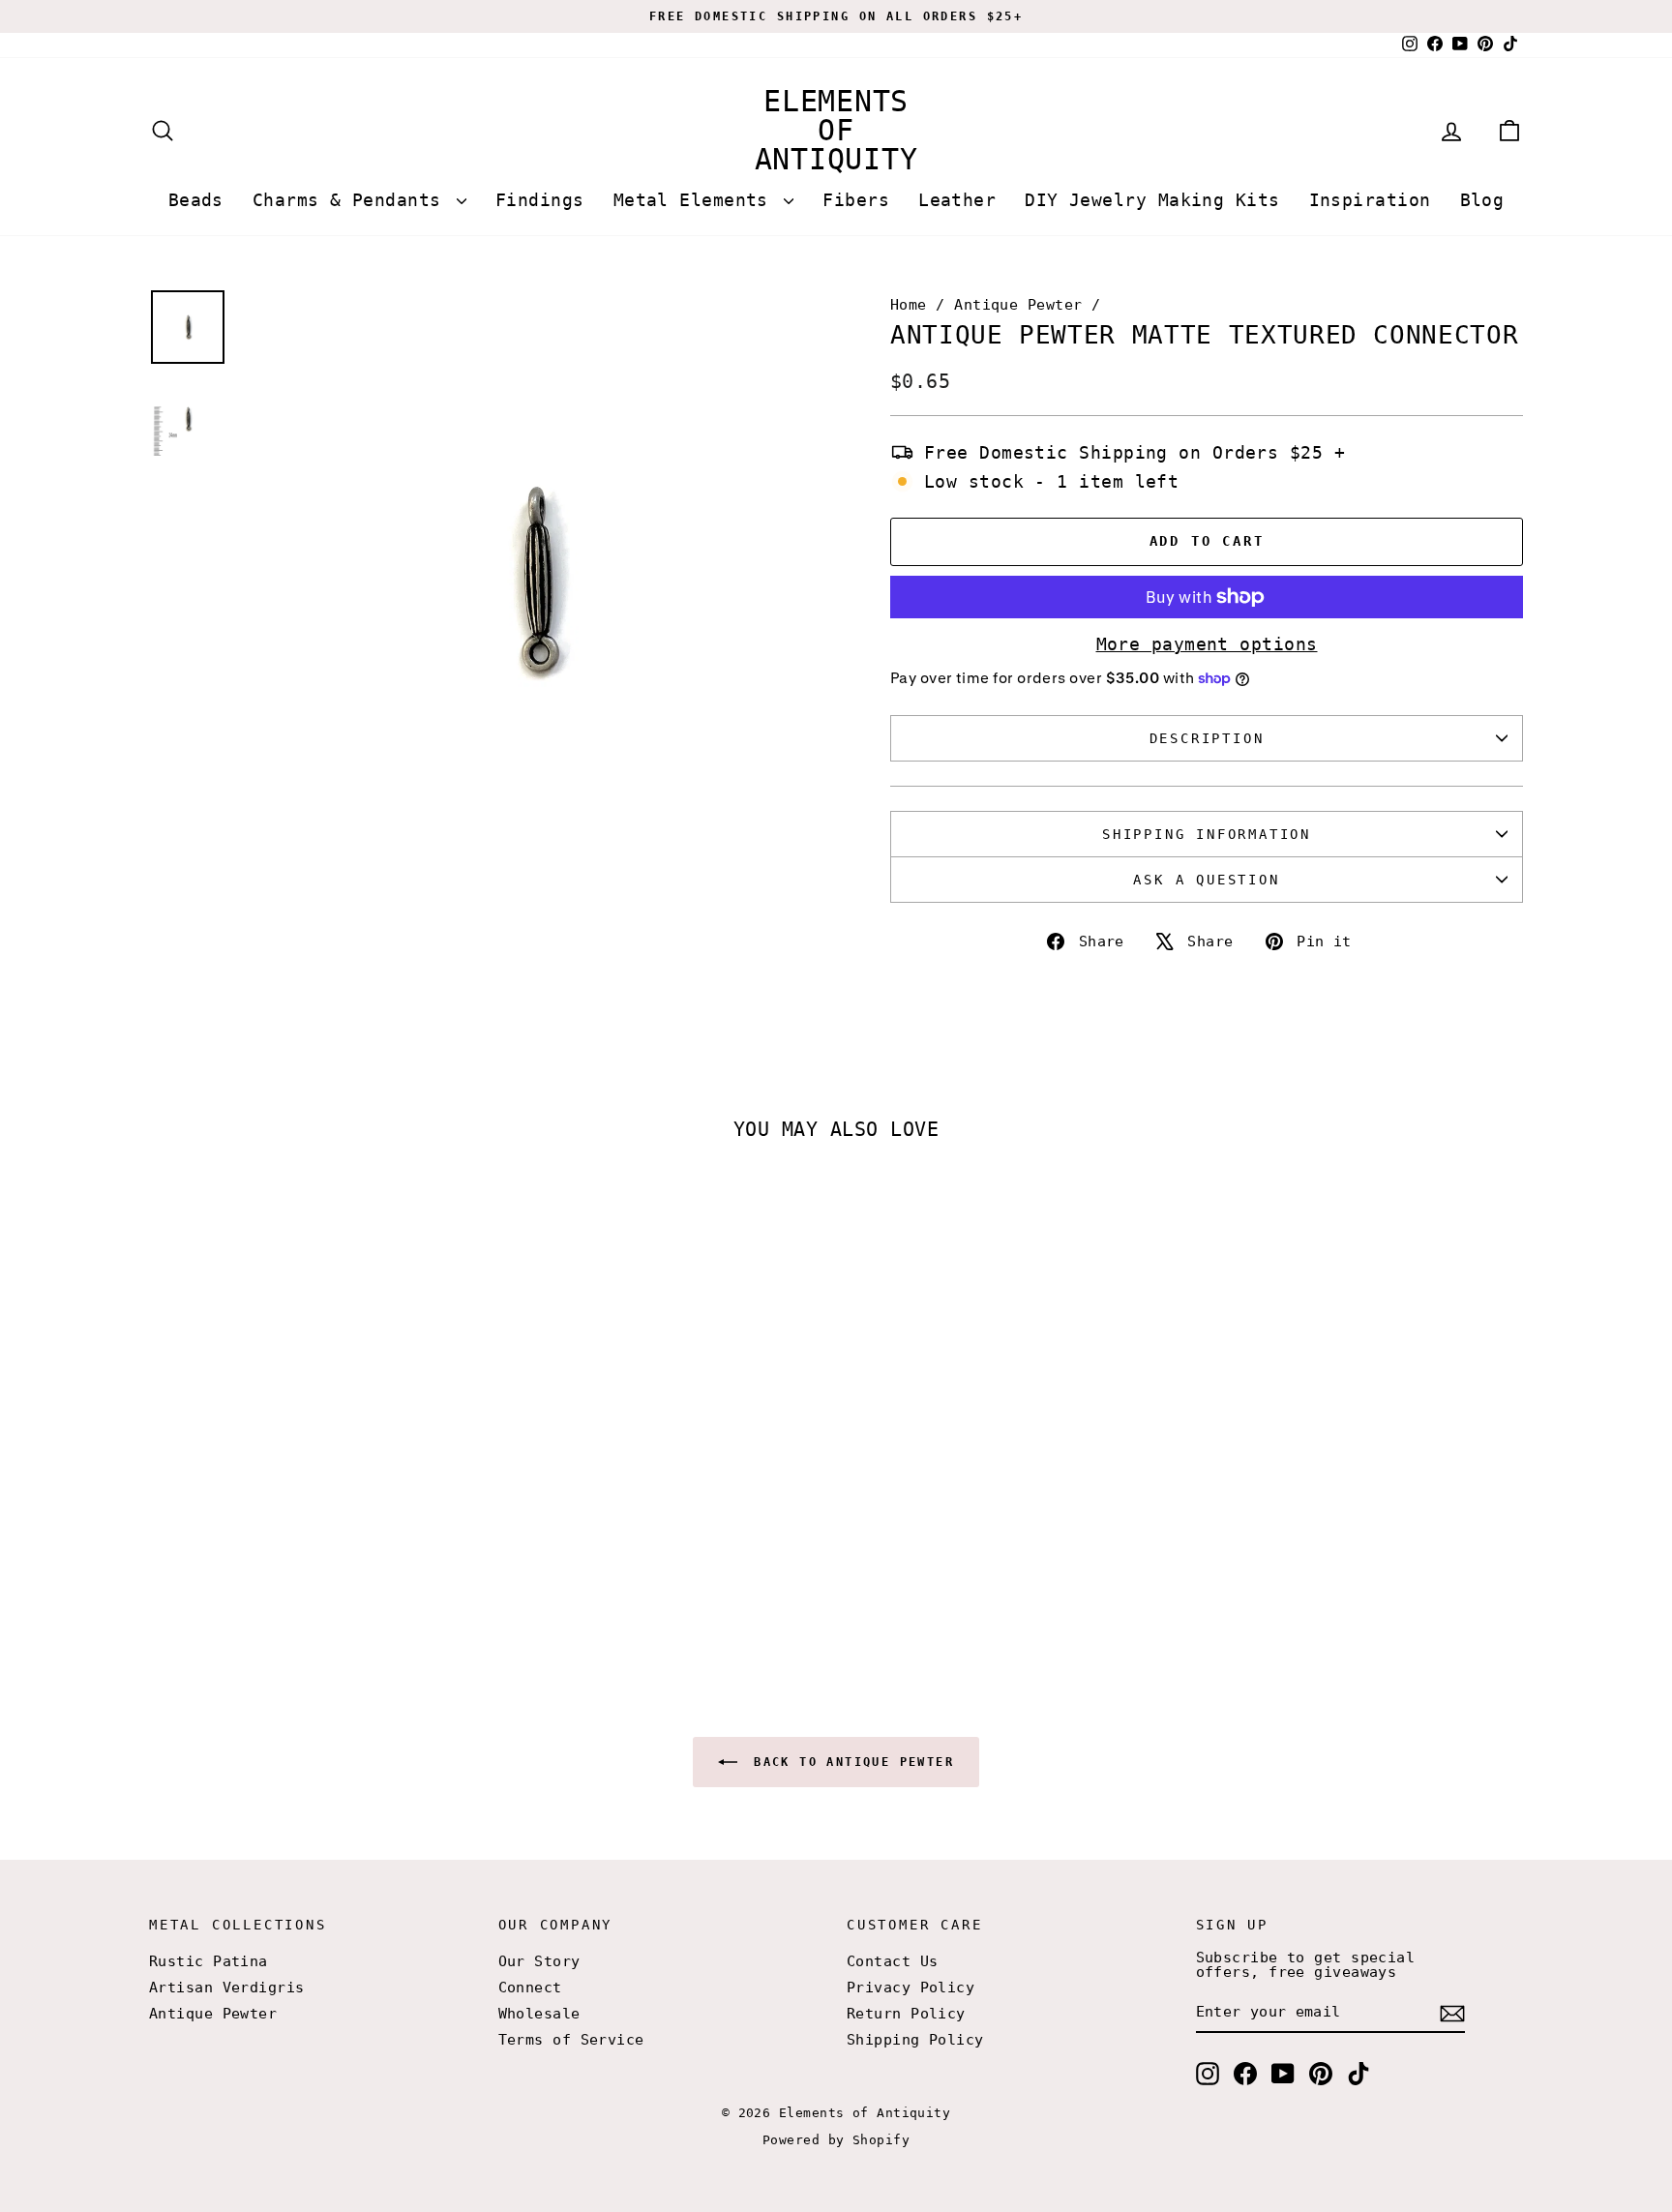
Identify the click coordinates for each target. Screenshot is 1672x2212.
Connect (530, 1988)
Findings (540, 200)
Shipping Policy (915, 2040)
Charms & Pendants (352, 200)
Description (1207, 738)
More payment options (1207, 644)
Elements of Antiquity (836, 130)
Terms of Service (571, 2040)
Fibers (856, 200)
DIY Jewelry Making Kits (1152, 200)
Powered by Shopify (836, 2140)
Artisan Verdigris (227, 1988)
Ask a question (1206, 880)
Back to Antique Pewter (850, 1762)
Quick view (313, 1494)
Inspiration (1370, 200)
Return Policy (906, 2014)
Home (909, 305)
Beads (196, 200)
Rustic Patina (209, 1961)
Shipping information (1207, 834)
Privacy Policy (911, 1988)
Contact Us (893, 1961)
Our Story (539, 1961)
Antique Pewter (1018, 305)
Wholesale (539, 2014)
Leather (957, 200)
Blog (1482, 200)
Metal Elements (697, 200)
